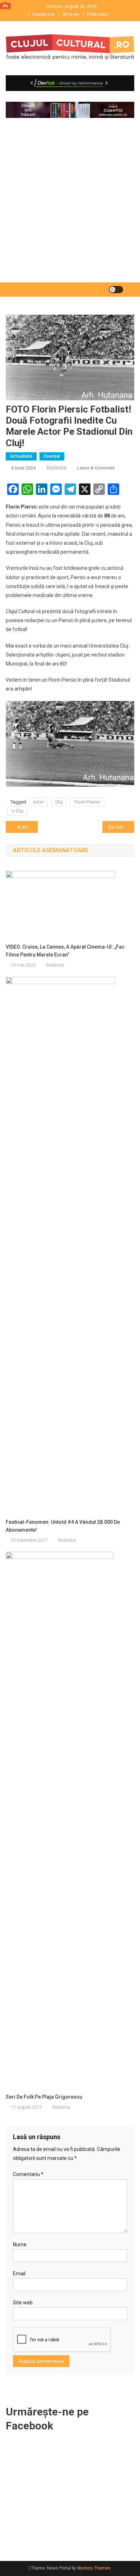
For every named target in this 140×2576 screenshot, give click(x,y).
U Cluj (17, 811)
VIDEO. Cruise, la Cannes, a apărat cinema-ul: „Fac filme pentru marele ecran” (65, 951)
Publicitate (98, 14)
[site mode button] (116, 290)
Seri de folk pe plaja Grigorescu (44, 2097)
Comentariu (28, 2174)
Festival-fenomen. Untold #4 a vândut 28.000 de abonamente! (63, 1526)
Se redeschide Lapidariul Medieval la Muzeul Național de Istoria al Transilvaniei (121, 827)
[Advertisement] (70, 209)
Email (19, 2274)
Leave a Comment (96, 468)
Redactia (57, 468)
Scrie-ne (71, 14)
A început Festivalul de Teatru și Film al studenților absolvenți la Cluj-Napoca (28, 827)
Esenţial (52, 456)
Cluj (59, 802)
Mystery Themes (94, 2568)
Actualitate (21, 456)
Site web (23, 2303)
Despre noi (43, 14)
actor (38, 802)
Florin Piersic (87, 802)
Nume (20, 2245)
